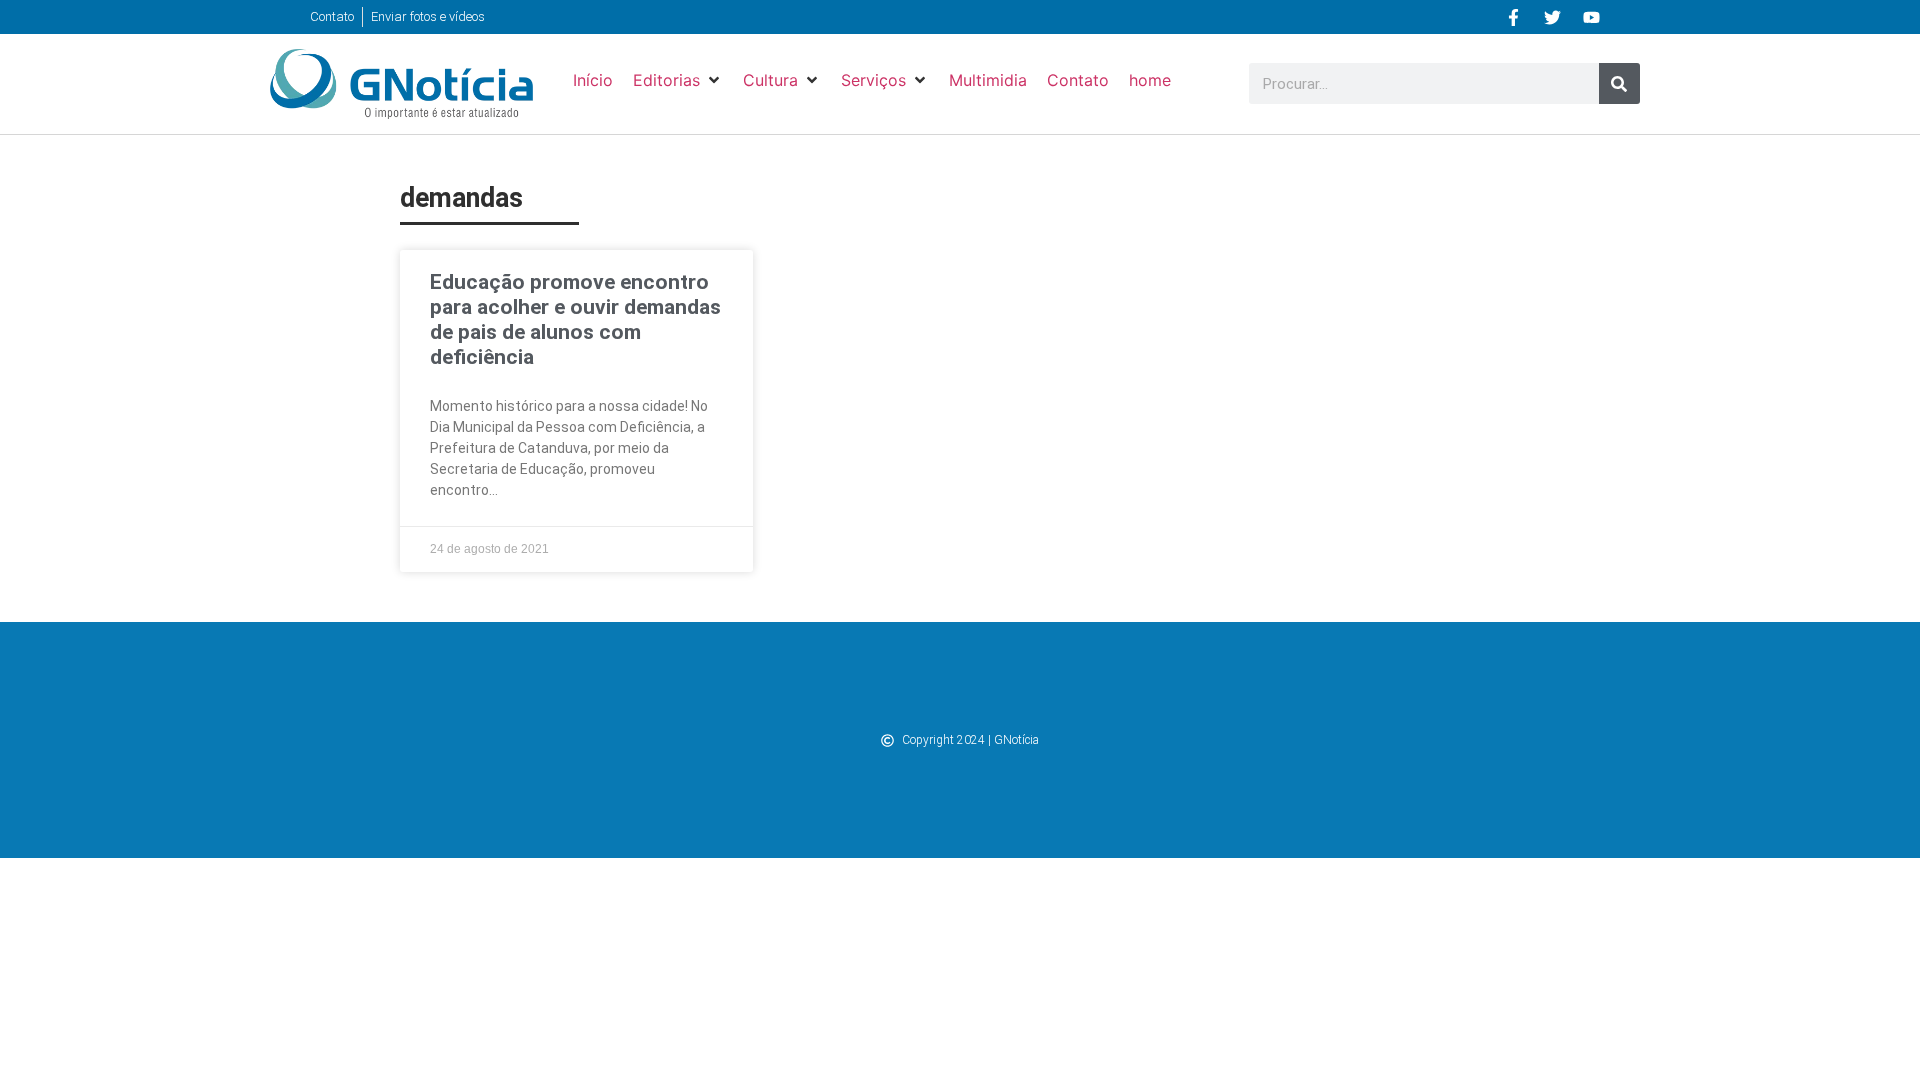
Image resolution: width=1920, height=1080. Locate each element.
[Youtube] (1592, 17)
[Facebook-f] (1514, 17)
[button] (678, 80)
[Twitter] (1553, 17)
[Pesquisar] (1619, 83)
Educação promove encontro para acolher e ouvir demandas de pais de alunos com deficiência (575, 320)
